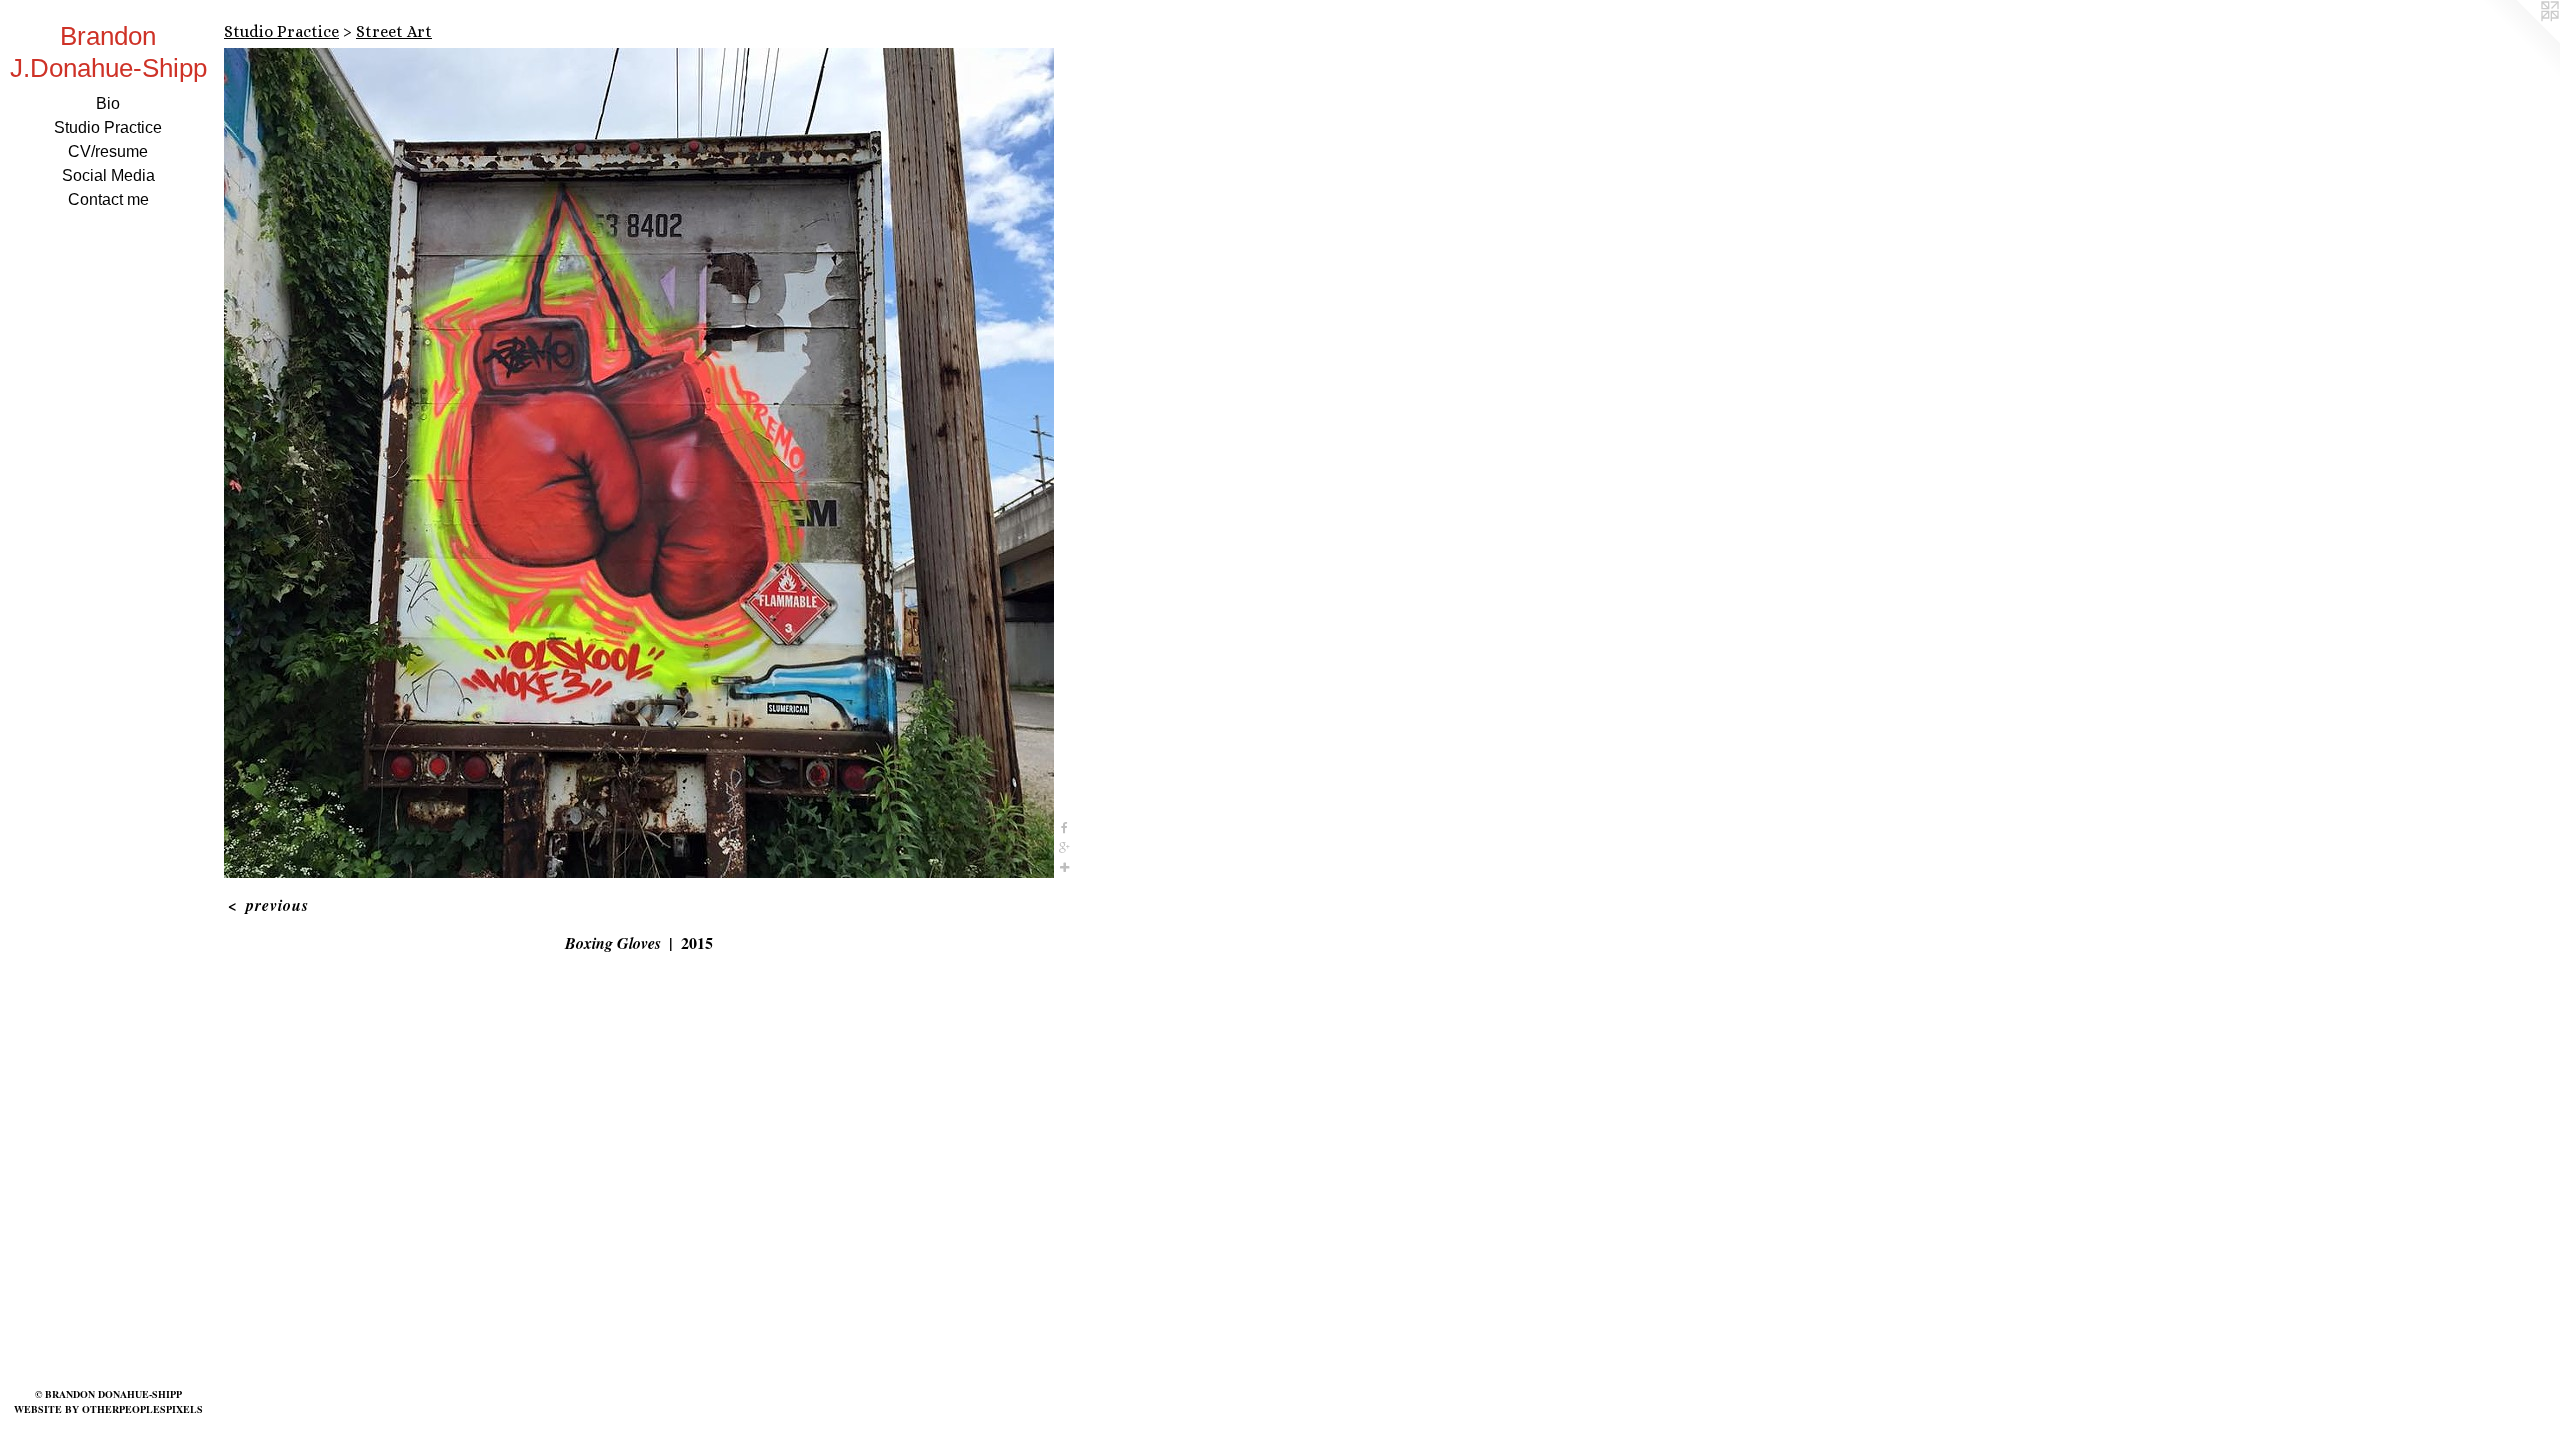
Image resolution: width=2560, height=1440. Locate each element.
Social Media (108, 175)
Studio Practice (108, 127)
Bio (108, 103)
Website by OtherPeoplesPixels (108, 1409)
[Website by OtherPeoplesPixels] (2520, 40)
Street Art (394, 31)
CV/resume (108, 151)
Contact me (108, 199)
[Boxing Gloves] (639, 463)
